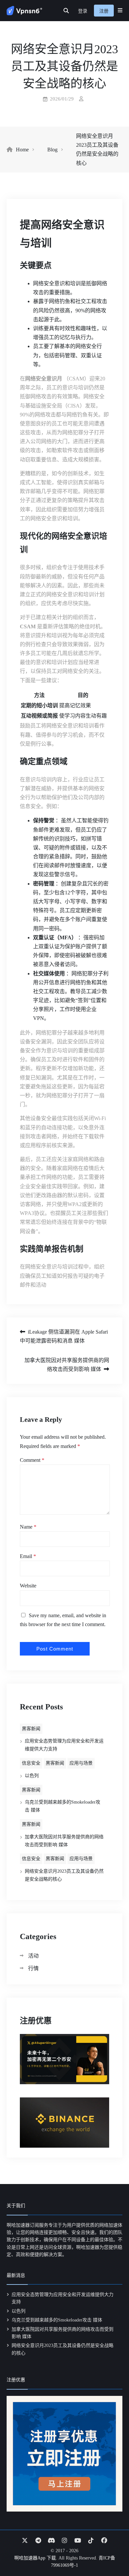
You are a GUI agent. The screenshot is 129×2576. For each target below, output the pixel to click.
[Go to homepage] (24, 11)
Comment (32, 1460)
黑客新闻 (31, 1729)
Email (28, 1556)
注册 (104, 11)
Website (28, 1586)
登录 (83, 11)
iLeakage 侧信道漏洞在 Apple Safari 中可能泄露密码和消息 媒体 (64, 1336)
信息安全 (31, 1763)
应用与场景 (81, 1763)
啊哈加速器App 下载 (35, 2558)
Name (28, 1527)
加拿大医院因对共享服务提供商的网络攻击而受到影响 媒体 (67, 1365)
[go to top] (111, 2552)
